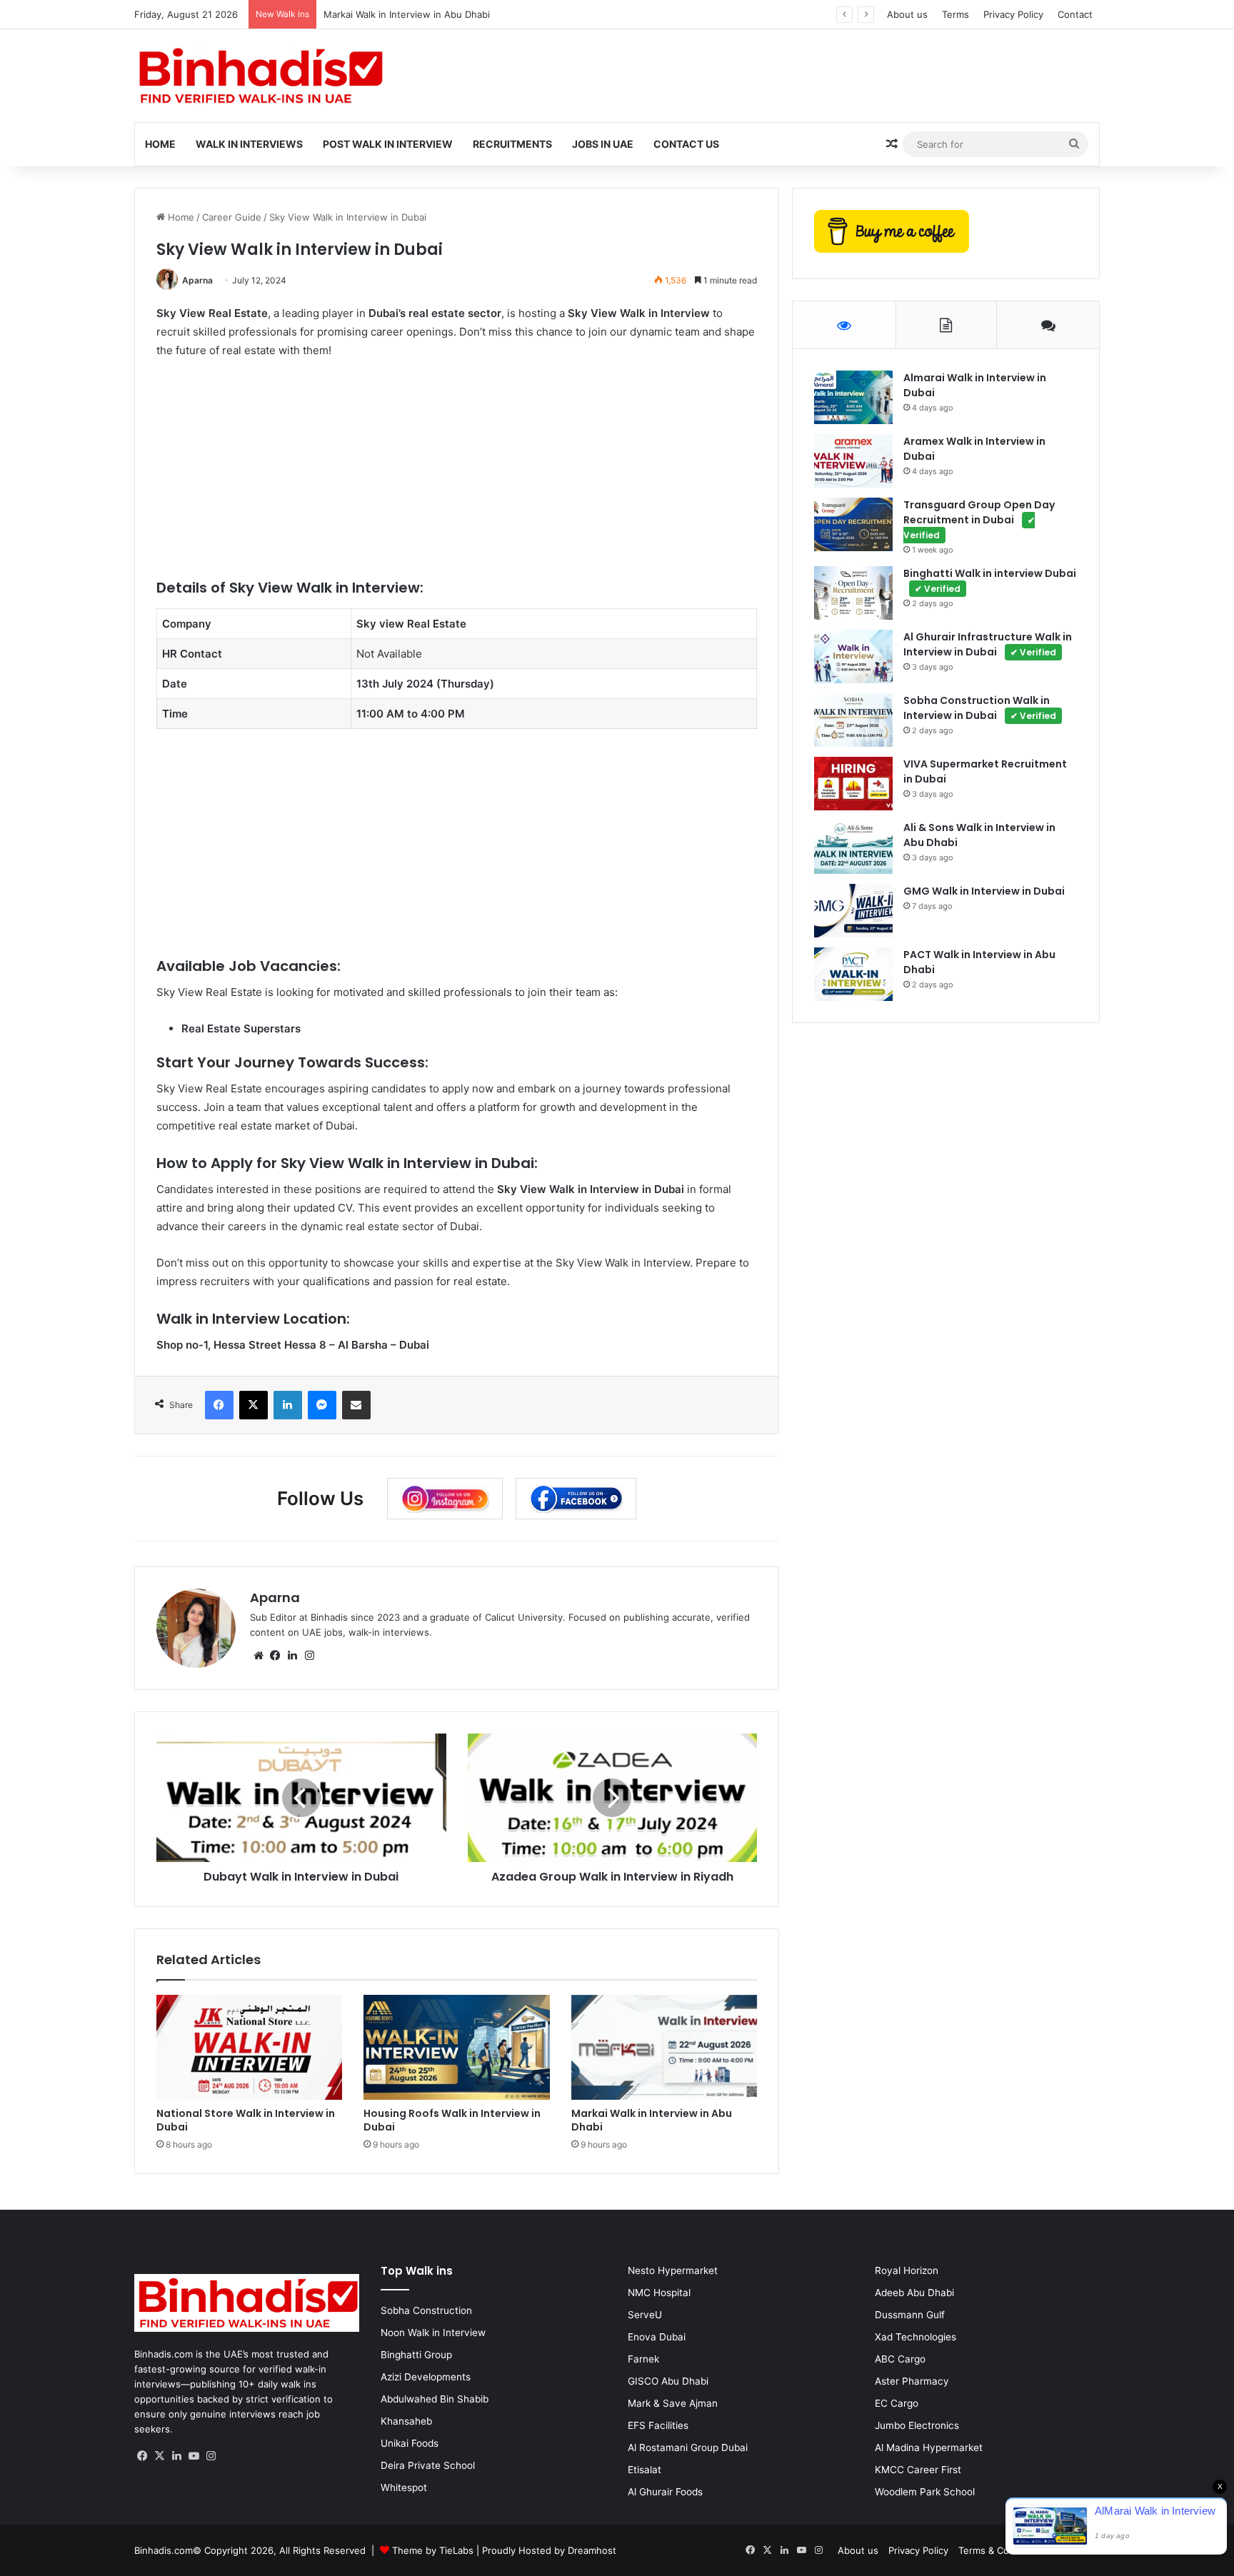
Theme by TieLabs (433, 2550)
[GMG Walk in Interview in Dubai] (853, 911)
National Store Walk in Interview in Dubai (246, 2120)
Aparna (197, 280)
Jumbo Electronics (917, 2425)
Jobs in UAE (603, 144)
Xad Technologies (916, 2337)
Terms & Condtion (998, 2550)
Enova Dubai (657, 2337)
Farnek (643, 2359)
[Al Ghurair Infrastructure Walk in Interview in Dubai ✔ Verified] (853, 656)
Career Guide (232, 217)
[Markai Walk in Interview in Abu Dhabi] (664, 2047)
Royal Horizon (907, 2270)
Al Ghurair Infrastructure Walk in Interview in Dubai (988, 644)
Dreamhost (592, 2550)
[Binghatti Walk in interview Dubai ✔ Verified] (853, 593)
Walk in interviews (249, 144)
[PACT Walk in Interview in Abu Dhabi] (853, 974)
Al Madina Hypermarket (929, 2447)
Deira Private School (428, 2465)
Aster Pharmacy (912, 2381)
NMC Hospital (659, 2293)
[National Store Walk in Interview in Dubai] (250, 2047)
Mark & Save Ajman (673, 2403)
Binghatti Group (416, 2355)
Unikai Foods (410, 2443)
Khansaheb (406, 2421)
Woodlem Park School (925, 2492)
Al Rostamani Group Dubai (688, 2447)
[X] (160, 2456)
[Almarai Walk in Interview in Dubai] (853, 397)
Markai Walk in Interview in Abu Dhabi (407, 14)
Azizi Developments (426, 2377)
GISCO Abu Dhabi (668, 2381)
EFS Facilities (658, 2425)
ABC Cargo (900, 2359)
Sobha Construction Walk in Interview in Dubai (980, 708)
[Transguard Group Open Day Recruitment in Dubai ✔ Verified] (853, 524)
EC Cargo (897, 2403)
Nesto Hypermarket (673, 2270)
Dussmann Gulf (910, 2315)
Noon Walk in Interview (433, 2333)
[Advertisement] (457, 478)
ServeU (645, 2315)
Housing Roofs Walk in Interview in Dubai (452, 2120)
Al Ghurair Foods (665, 2492)
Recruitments (512, 144)
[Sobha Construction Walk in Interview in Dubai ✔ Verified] (853, 720)
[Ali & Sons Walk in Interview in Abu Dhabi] (853, 847)
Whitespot (404, 2487)
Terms (955, 14)
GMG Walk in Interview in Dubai (984, 891)
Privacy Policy (1013, 14)
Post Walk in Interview (388, 144)
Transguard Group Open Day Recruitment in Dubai (979, 519)
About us (907, 14)
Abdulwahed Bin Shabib (435, 2399)
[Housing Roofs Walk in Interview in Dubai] (457, 2047)
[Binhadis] (259, 76)
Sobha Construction (426, 2310)
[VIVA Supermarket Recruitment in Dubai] (853, 784)
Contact (1075, 14)
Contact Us (686, 144)
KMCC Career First (918, 2470)
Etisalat (644, 2470)
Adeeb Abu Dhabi (914, 2293)
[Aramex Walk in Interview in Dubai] (853, 461)
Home (160, 144)
